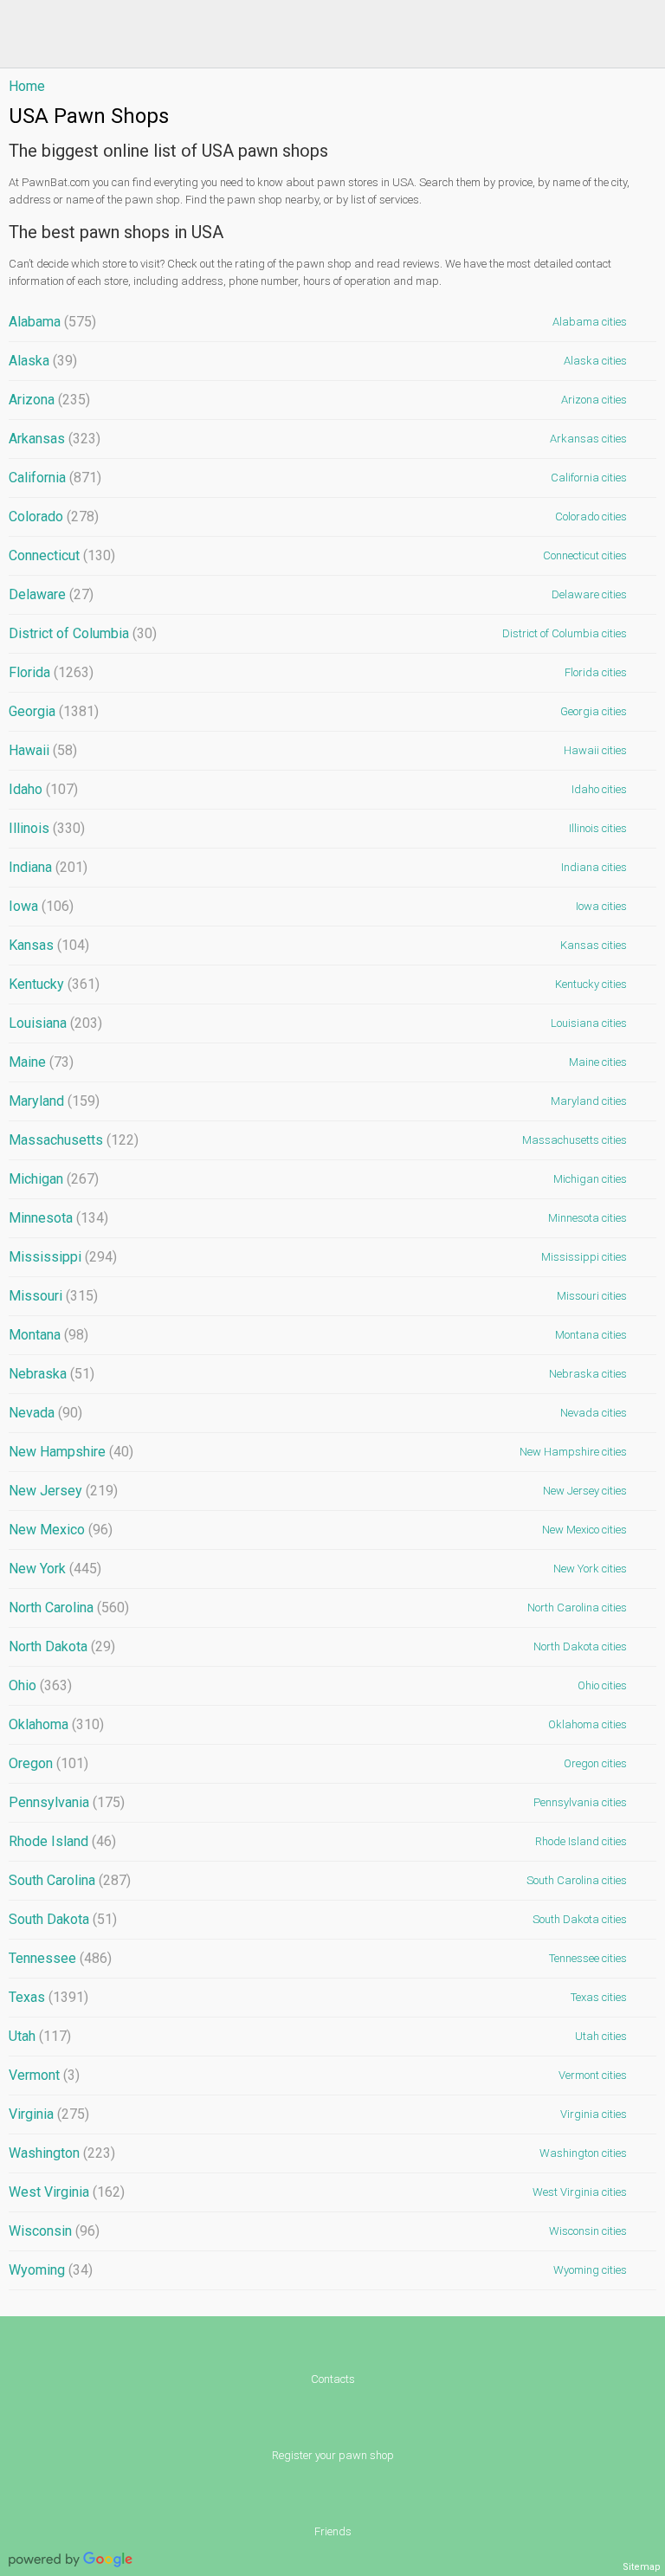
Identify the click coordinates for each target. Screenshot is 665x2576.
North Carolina (69, 1608)
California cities (589, 478)
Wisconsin (54, 2231)
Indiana (48, 867)
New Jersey (63, 1491)
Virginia (49, 2114)
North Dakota (62, 1646)
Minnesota (58, 1218)
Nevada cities (594, 1413)
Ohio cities (602, 1685)
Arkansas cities (588, 439)
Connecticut (62, 555)
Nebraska (52, 1374)
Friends (333, 2531)
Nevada (45, 1413)
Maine (41, 1062)
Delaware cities (589, 594)
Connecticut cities (585, 555)
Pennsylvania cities (580, 1802)
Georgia (54, 711)
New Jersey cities (585, 1491)
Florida (51, 672)
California (55, 478)
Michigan (54, 1179)
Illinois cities (598, 828)
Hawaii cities (595, 750)
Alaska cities (595, 361)
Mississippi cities (584, 1257)
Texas (48, 1997)
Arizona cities (594, 400)
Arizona (49, 400)
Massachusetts (74, 1140)
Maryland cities (589, 1101)
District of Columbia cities (565, 633)
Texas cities (599, 1997)
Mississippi (63, 1257)
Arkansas (55, 439)
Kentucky (54, 984)
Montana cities (591, 1335)
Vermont (44, 2075)
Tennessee (60, 1958)
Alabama (52, 322)
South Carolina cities (577, 1880)
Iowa (41, 906)
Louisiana (55, 1023)
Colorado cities (591, 516)
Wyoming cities (590, 2270)
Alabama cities (590, 322)
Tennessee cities (588, 1958)
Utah (40, 2036)
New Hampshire (71, 1452)
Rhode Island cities (581, 1841)
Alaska (43, 361)
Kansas (49, 945)
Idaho (43, 789)
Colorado (54, 516)
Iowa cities (601, 906)
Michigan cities (590, 1179)
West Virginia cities (580, 2192)
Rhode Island (62, 1841)
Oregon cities (595, 1763)
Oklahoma (56, 1724)
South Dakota (63, 1919)
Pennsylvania (67, 1802)
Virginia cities (594, 2114)
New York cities (590, 1569)
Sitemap (642, 2567)
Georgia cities (594, 711)
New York (55, 1569)
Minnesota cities (588, 1218)
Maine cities (598, 1062)
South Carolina (70, 1880)
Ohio (40, 1685)
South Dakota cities (580, 1919)
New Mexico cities (584, 1530)
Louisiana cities (589, 1023)
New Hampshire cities (573, 1452)
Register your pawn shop (333, 2455)
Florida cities (596, 672)
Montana (48, 1335)
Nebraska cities (588, 1374)
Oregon (48, 1763)
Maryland (54, 1101)
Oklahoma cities (588, 1724)
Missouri (53, 1296)
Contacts (333, 2379)
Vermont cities (593, 2075)
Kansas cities (594, 945)
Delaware (51, 594)
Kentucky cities (591, 984)
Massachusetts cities (575, 1140)
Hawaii (43, 750)
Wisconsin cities (588, 2231)
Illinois (47, 828)
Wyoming (51, 2270)
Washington (62, 2153)
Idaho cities (599, 789)
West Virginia (67, 2192)
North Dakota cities (580, 1646)
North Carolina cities (577, 1608)
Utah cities (601, 2036)
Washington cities (583, 2153)
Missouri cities (592, 1296)
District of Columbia (83, 633)
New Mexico (61, 1530)
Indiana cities (594, 867)
